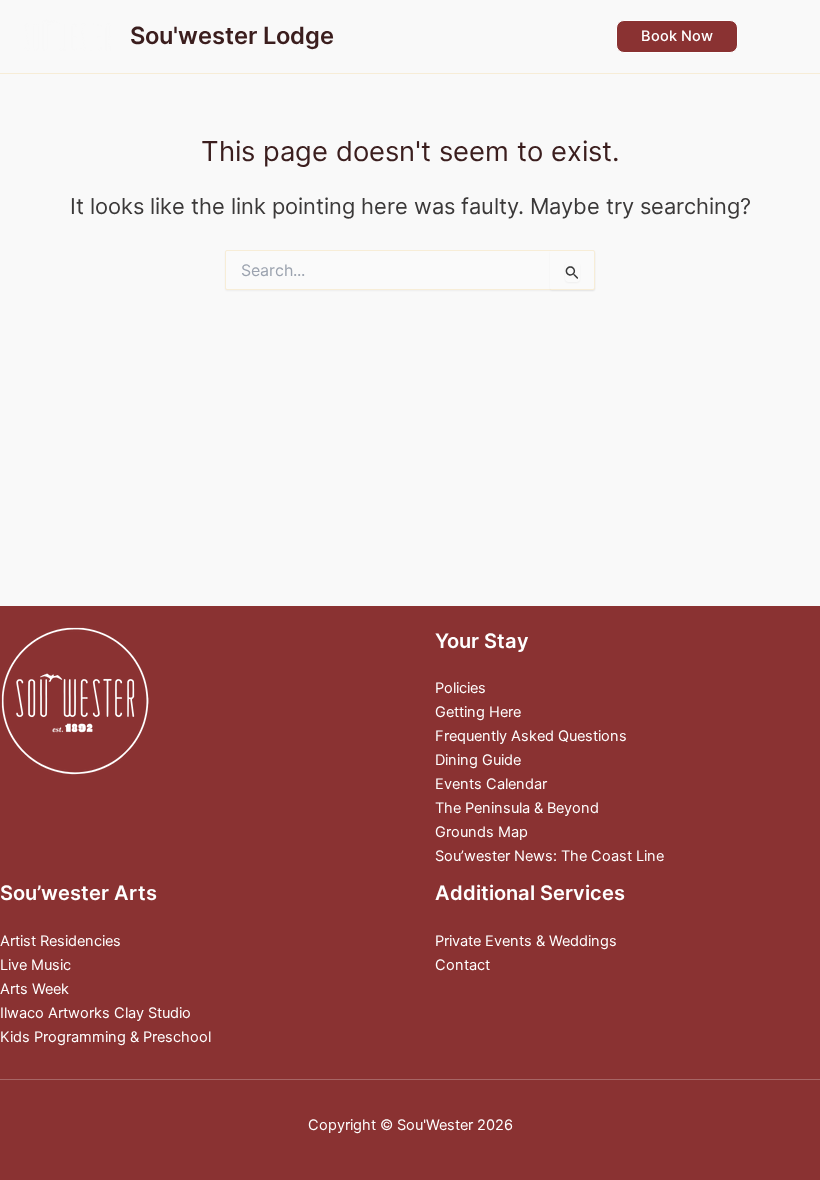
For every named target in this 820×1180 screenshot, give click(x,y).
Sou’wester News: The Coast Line (549, 856)
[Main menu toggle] (779, 36)
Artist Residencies (60, 941)
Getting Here (478, 712)
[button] (677, 36)
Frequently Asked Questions (531, 736)
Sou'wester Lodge (232, 35)
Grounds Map (481, 832)
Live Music (35, 965)
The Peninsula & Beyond (517, 808)
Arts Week (34, 989)
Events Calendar (491, 784)
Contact (462, 965)
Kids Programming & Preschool (105, 1037)
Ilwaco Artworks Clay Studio (95, 1013)
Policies (460, 688)
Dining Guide (478, 760)
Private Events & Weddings (526, 941)
